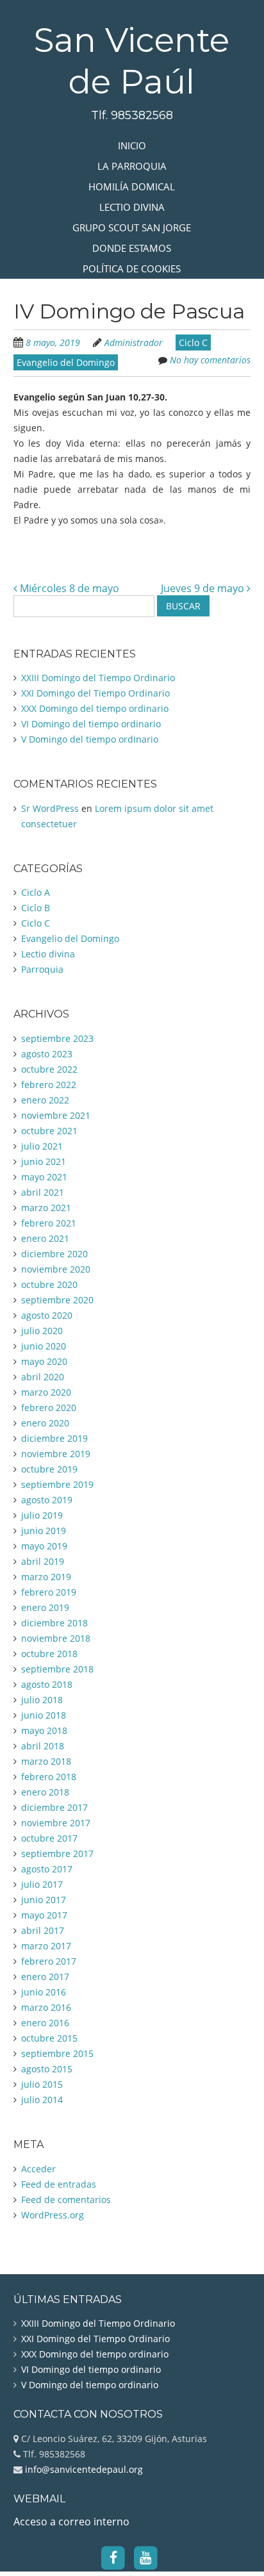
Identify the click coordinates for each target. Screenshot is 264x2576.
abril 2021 (43, 1192)
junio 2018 (44, 1715)
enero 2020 (45, 1423)
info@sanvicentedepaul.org (83, 2469)
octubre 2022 (49, 1069)
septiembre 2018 (57, 1669)
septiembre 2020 (57, 1300)
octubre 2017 (49, 1838)
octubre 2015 (49, 2038)
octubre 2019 (49, 1469)
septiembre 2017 (57, 1854)
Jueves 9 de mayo (204, 588)
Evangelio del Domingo (66, 362)
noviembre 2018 (56, 1638)
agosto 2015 (47, 2069)
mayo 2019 (44, 1546)
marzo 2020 (46, 1392)
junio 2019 (44, 1531)
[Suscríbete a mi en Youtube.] (146, 2557)
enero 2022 (45, 1100)
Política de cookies (132, 268)
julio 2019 (42, 1515)
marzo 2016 (46, 2007)
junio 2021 (44, 1161)
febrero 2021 (49, 1223)
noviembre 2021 (56, 1115)
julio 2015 (42, 2084)
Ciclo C (193, 343)
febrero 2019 (49, 1592)
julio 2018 (42, 1700)
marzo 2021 (46, 1208)
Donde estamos (132, 248)
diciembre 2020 (54, 1254)
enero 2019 (45, 1607)
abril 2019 (43, 1561)
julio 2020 (42, 1331)
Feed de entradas (59, 2184)
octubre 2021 (49, 1131)
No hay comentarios (210, 360)
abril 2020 (43, 1377)
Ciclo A (36, 892)
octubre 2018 (49, 1654)
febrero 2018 (49, 1777)
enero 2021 (45, 1238)
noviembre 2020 (56, 1269)
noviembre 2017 (56, 1823)
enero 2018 (45, 1792)
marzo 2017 (46, 1946)
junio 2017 (44, 1900)
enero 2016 (45, 2023)
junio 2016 (44, 1992)
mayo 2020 (44, 1361)
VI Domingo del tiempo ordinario (91, 724)
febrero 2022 (49, 1085)
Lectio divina (132, 207)
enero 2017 (45, 1977)
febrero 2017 (49, 1961)
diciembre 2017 (54, 1807)
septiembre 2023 (57, 1038)
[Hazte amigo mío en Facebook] (113, 2557)
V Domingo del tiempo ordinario (90, 739)
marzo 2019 (46, 1577)
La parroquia (132, 166)
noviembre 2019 (56, 1454)
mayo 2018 (44, 1730)
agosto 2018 (47, 1684)
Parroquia (42, 969)
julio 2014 (42, 2100)
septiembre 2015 (57, 2053)
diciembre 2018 (54, 1623)
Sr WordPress (50, 808)
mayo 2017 (44, 1915)
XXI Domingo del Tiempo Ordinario (95, 693)
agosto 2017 (47, 1869)
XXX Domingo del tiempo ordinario (95, 708)
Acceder (38, 2169)
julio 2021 (42, 1146)
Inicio (132, 145)
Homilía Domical (132, 186)
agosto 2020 (47, 1315)
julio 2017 (42, 1884)
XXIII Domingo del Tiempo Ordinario (98, 678)
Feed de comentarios (66, 2200)
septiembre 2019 (57, 1484)
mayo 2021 (44, 1177)
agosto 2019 (47, 1500)
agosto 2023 (47, 1054)
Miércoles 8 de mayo (68, 588)
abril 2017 (43, 1930)
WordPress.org (53, 2215)
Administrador (134, 343)
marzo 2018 (46, 1761)
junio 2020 (44, 1346)
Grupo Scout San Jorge (132, 227)
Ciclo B (36, 908)
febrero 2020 (49, 1408)
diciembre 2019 (54, 1438)
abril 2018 (43, 1746)
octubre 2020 (49, 1284)
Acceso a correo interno (71, 2522)
